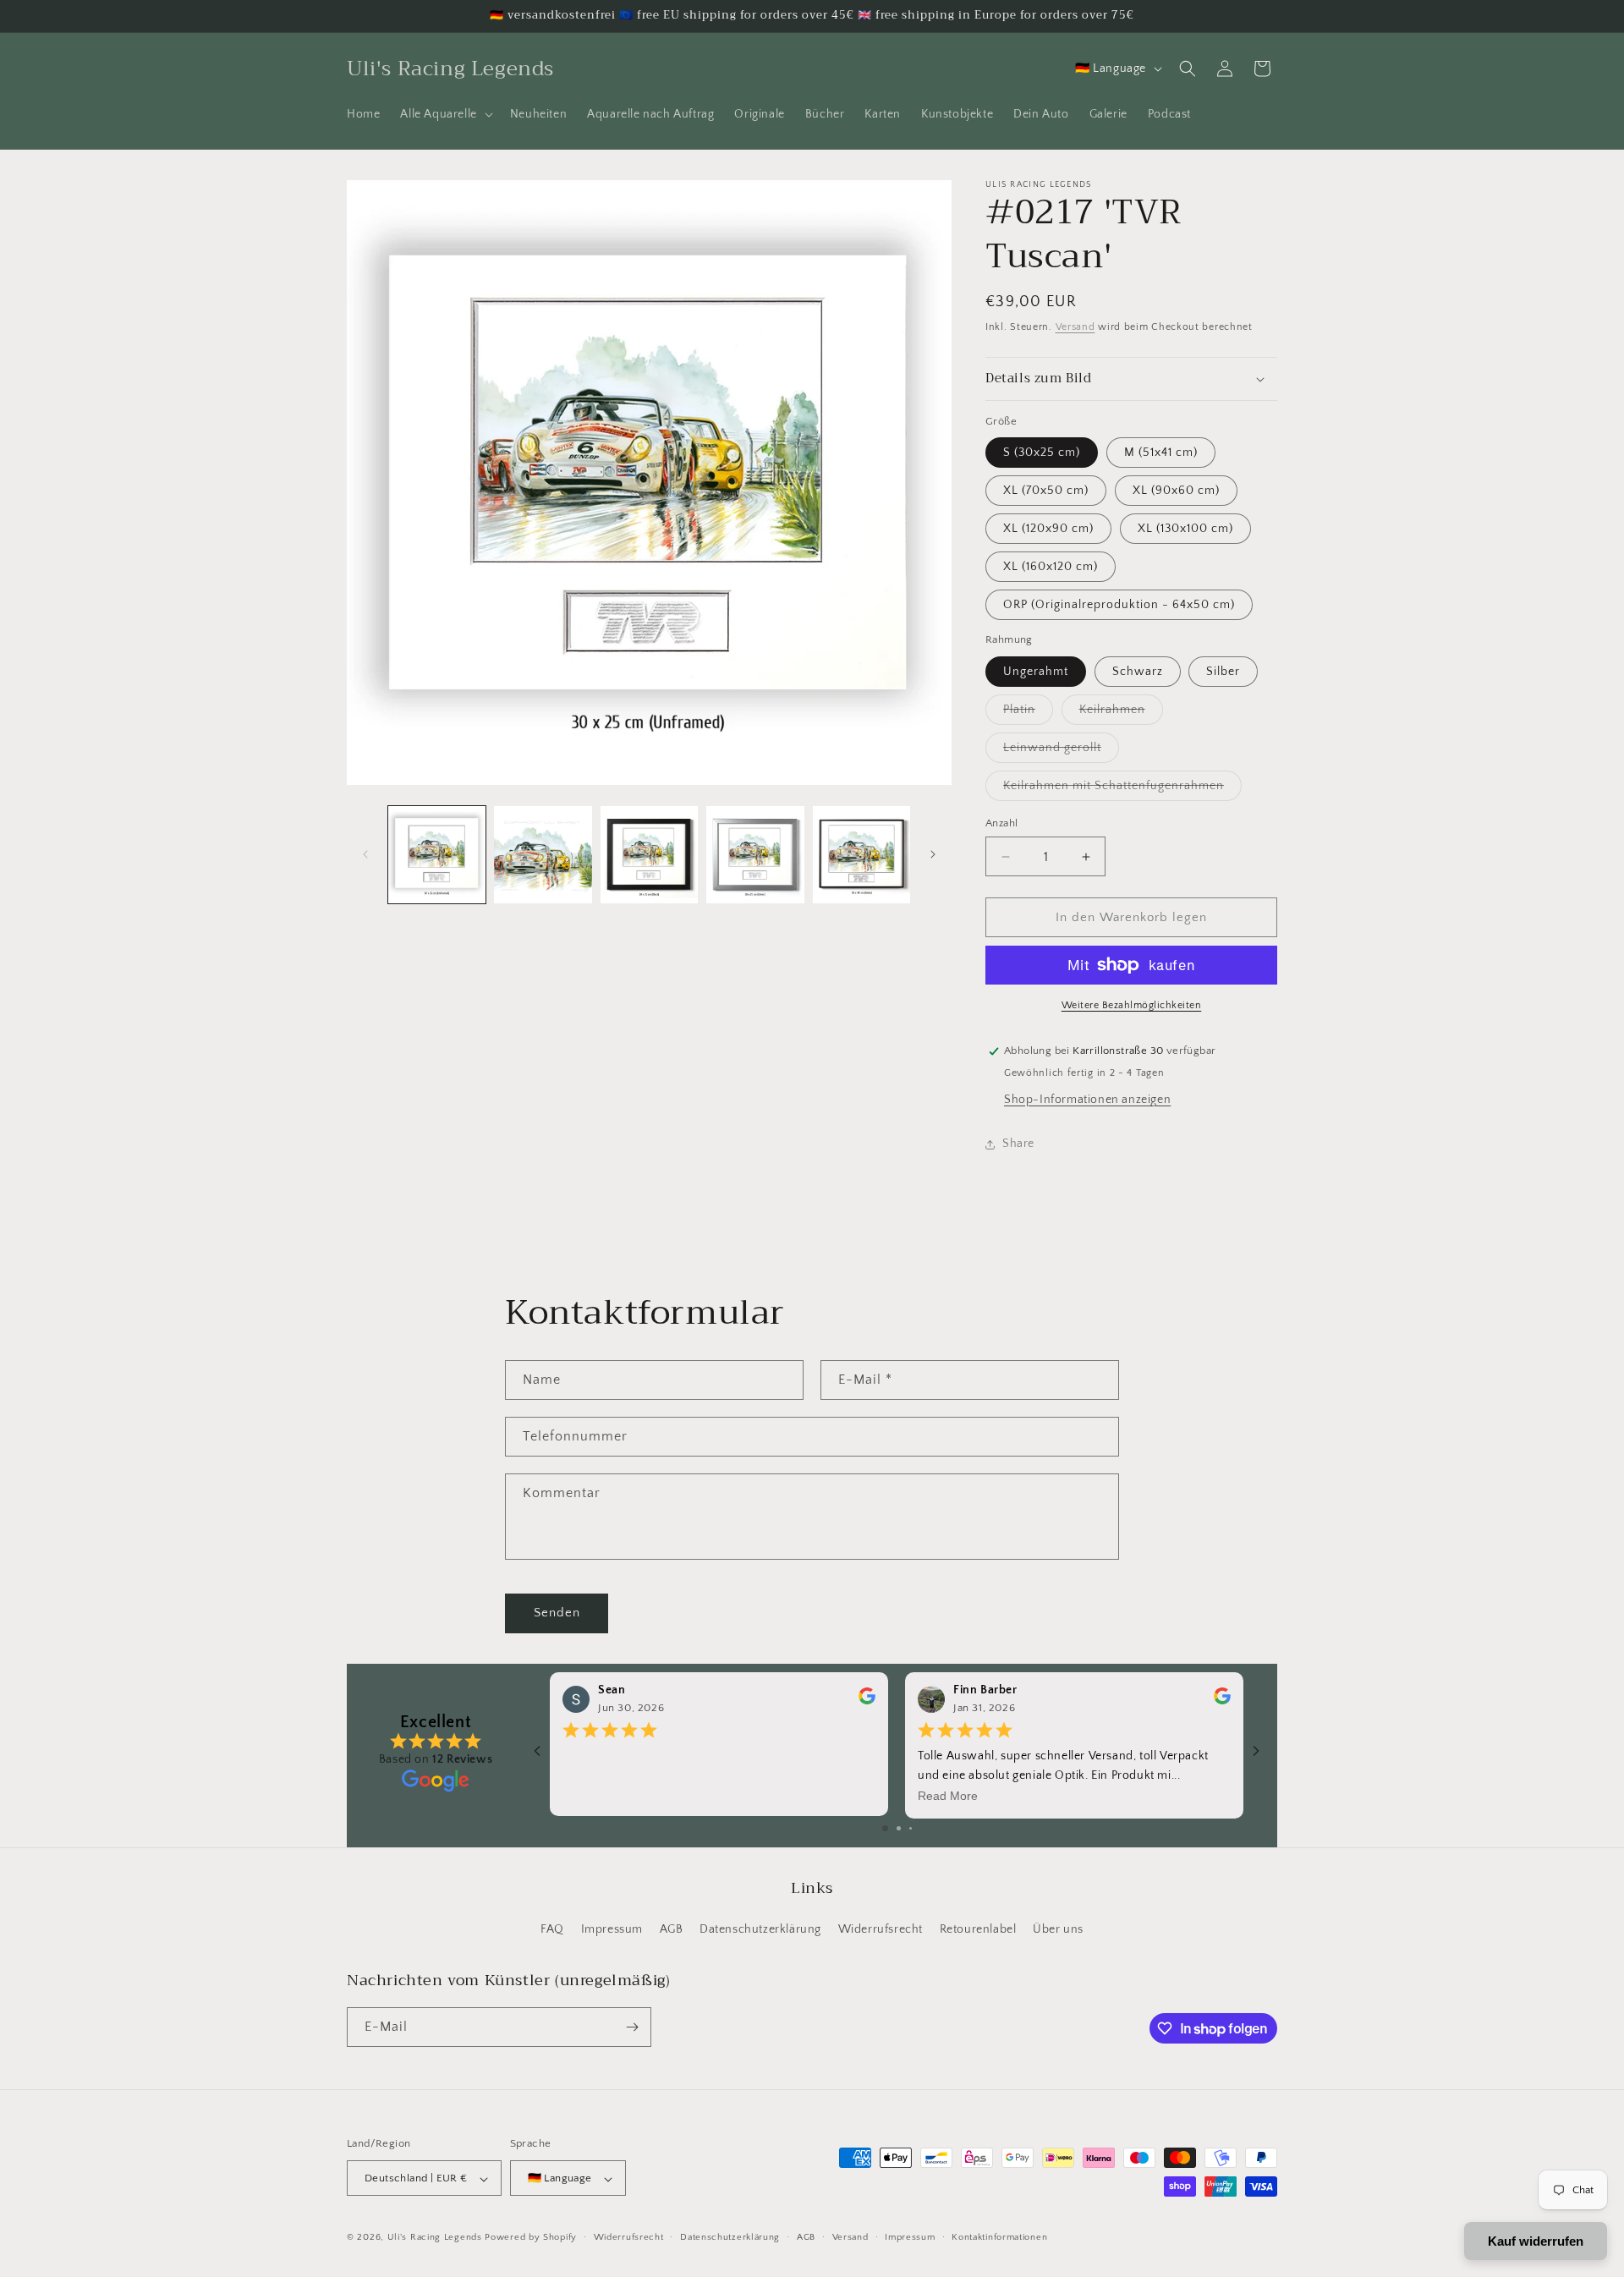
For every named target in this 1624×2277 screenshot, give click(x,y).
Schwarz (1138, 672)
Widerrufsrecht (881, 1930)
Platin (1028, 713)
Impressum (612, 1930)
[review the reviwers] (867, 1701)
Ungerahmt (1036, 672)
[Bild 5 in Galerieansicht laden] (861, 855)
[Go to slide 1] (885, 1828)
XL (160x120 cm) (1051, 567)
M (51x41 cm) (1161, 453)
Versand (1075, 327)
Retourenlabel (978, 1930)
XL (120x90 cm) (1048, 529)
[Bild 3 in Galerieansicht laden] (649, 855)
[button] (444, 114)
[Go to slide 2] (899, 1828)
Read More (948, 1796)
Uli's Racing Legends (435, 2238)
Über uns (1058, 1930)
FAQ (552, 1930)
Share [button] (1018, 1144)
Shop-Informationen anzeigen (1087, 1100)
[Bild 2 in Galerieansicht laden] (543, 855)
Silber (1223, 672)
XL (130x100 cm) (1185, 529)
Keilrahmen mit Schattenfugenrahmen (1122, 790)
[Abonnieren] (632, 2027)
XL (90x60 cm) (1176, 491)
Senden (557, 1613)
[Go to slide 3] (911, 1828)
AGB (672, 1930)
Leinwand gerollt (1061, 752)
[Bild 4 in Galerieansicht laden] (755, 855)
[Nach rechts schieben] (933, 854)
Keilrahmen (1121, 713)
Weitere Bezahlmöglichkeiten (1132, 1005)
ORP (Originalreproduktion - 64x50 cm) (1119, 605)
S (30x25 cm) (1042, 453)
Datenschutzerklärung (760, 1930)
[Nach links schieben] (365, 854)
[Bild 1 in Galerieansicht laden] (437, 855)
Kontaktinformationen (999, 2237)
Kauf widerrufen (1536, 2241)
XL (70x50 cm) (1046, 491)
